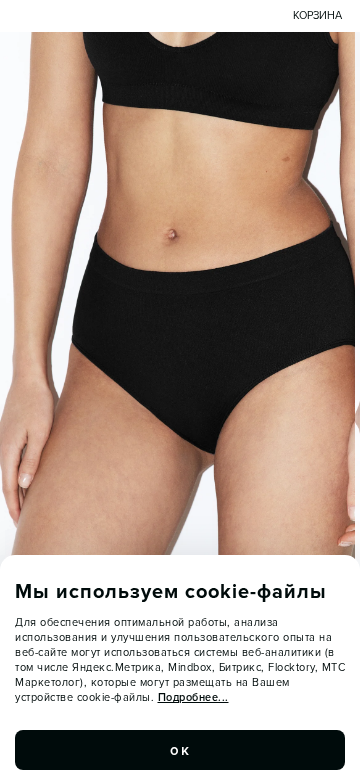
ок (180, 750)
